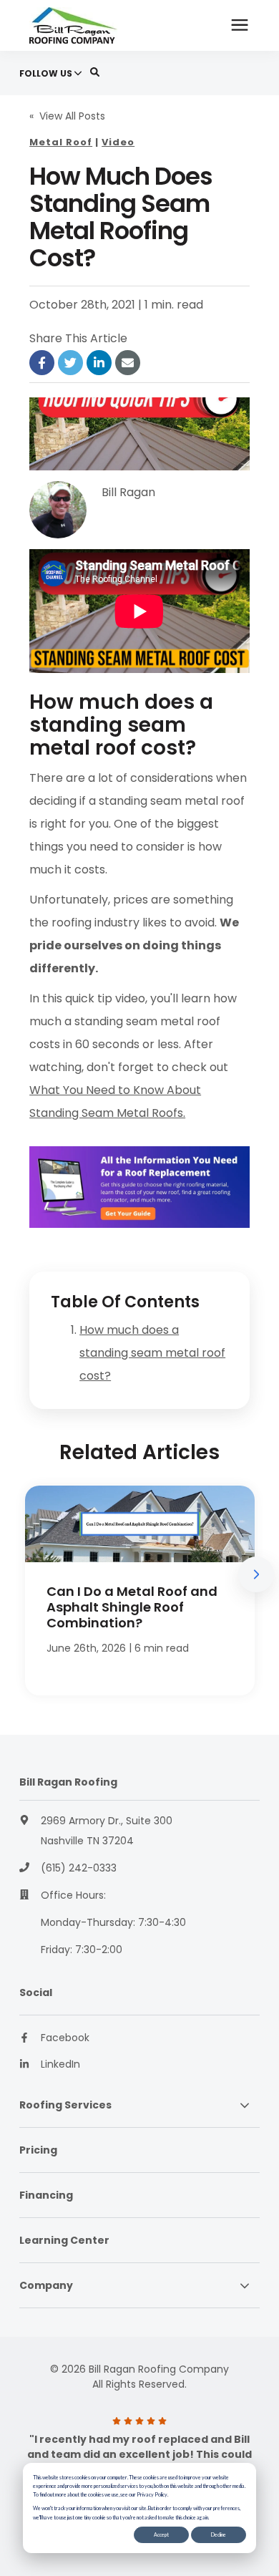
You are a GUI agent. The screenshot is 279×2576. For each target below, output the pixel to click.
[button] (256, 1574)
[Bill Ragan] (58, 510)
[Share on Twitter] (70, 363)
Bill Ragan (128, 492)
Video (118, 142)
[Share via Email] (128, 363)
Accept (161, 2534)
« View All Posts (67, 116)
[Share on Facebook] (42, 363)
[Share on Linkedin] (99, 363)
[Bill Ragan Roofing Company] (92, 25)
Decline (219, 2534)
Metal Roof (61, 142)
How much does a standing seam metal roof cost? (152, 1353)
